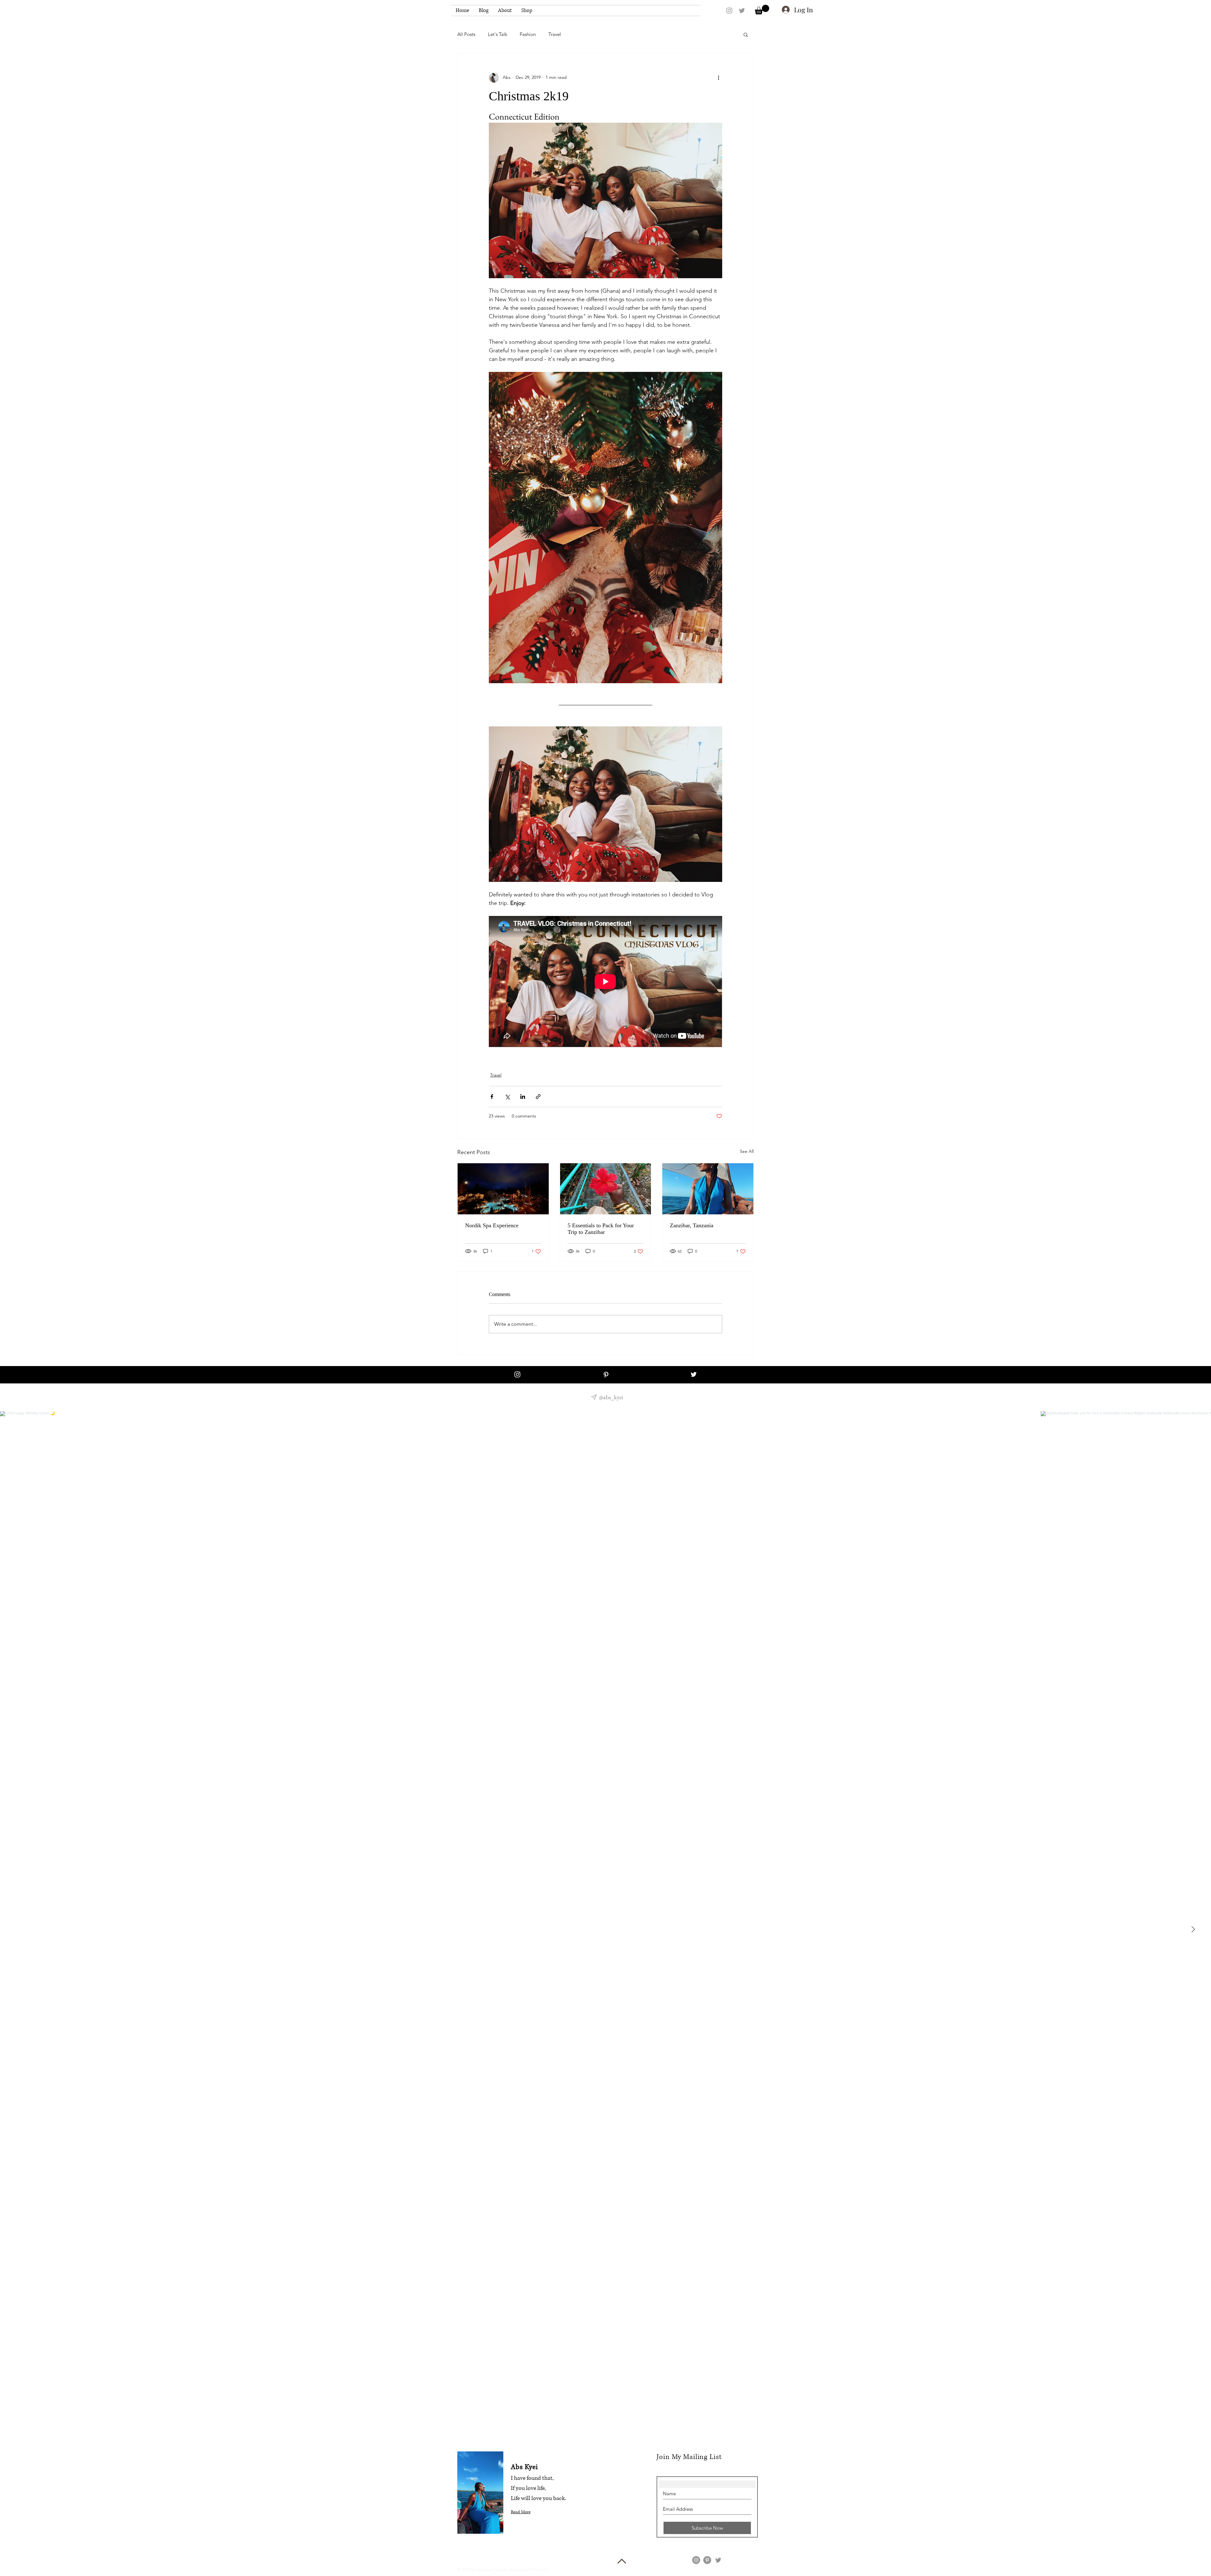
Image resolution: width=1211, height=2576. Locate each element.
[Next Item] (1193, 1930)
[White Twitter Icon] (694, 1374)
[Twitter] (718, 2560)
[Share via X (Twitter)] (507, 1097)
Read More (521, 2512)
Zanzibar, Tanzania (692, 1225)
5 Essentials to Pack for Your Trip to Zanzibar (601, 1229)
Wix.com (539, 2570)
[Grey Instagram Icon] (729, 11)
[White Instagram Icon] (517, 1374)
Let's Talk (497, 34)
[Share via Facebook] (492, 1097)
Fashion (528, 34)
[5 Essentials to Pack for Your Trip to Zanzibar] (606, 1189)
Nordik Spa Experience (492, 1225)
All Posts (466, 34)
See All (747, 1151)
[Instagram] (696, 2560)
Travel (555, 34)
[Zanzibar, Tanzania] (708, 1189)
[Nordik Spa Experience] (503, 1189)
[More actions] (718, 78)
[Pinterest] (707, 2560)
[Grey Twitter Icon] (742, 11)
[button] (762, 10)
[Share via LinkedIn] (523, 1097)
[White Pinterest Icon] (606, 1375)
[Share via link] (538, 1097)
